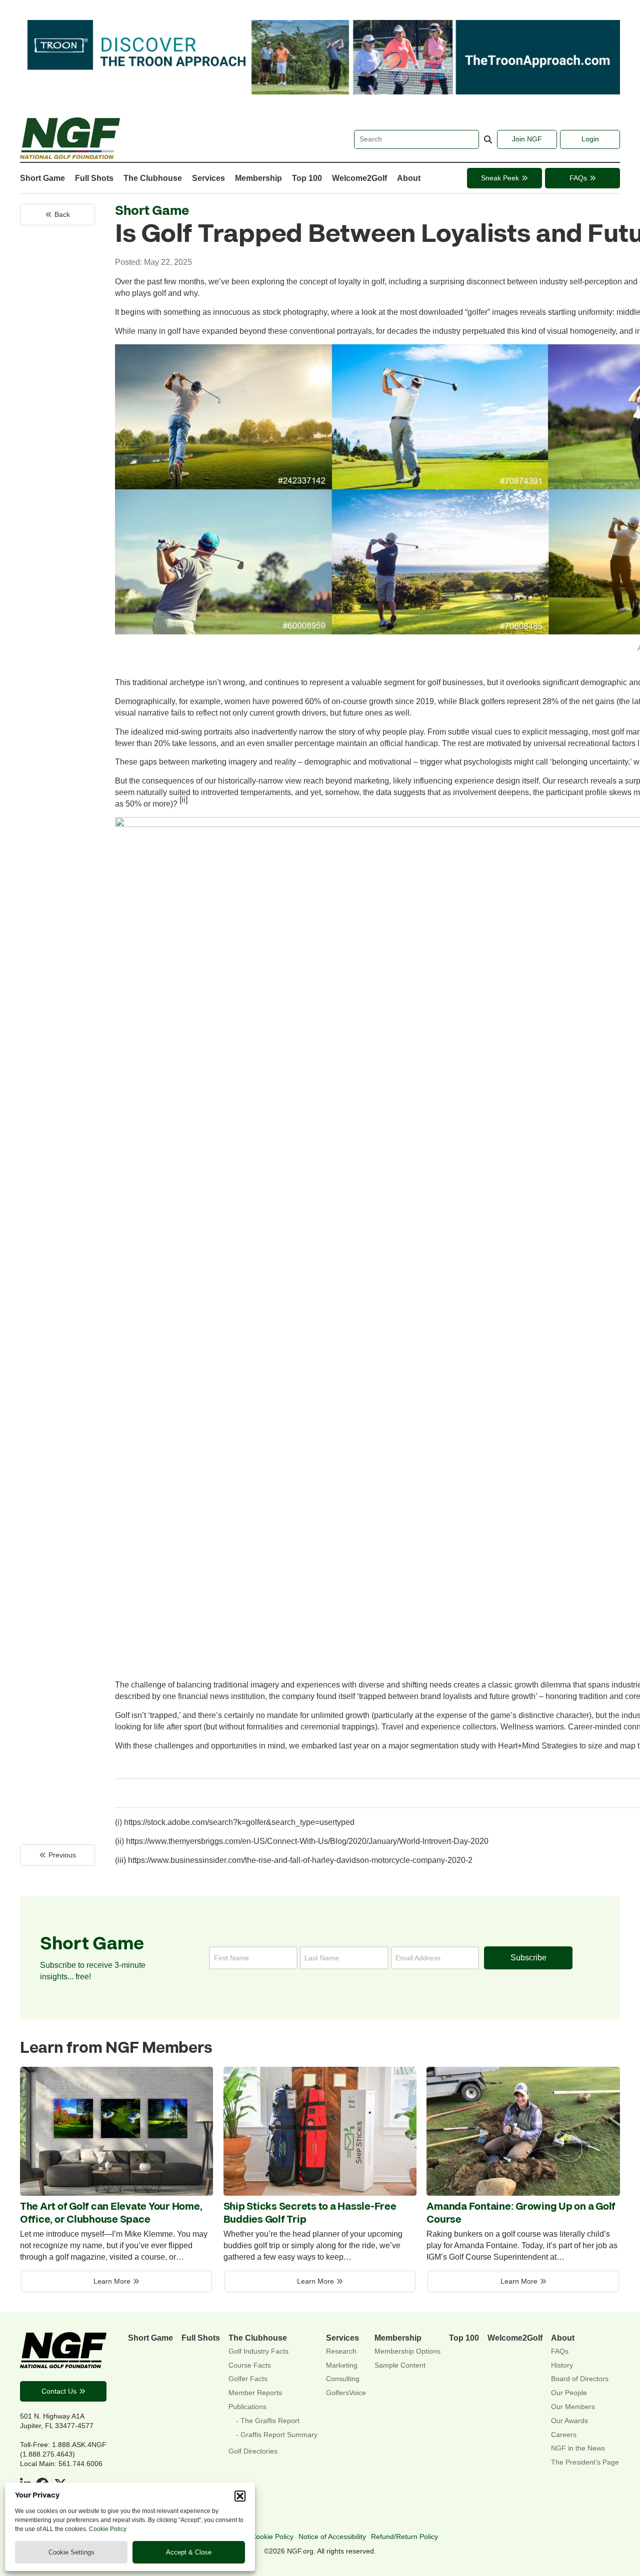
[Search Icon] (488, 140)
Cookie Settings (71, 2552)
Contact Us (59, 2391)
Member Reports (255, 2393)
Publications (247, 2407)
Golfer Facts (248, 2379)
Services (208, 178)
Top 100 (307, 178)
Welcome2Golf (359, 178)
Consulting (343, 2379)
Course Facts (250, 2365)
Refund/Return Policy (404, 2537)
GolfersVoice (346, 2393)
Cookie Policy (108, 2529)
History (562, 2365)
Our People (569, 2393)
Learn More (112, 2281)
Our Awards (569, 2421)
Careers (564, 2435)
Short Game (42, 178)
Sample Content (400, 2365)
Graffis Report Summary (279, 2435)
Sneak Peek (500, 178)
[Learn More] (116, 2193)
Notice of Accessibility (332, 2537)
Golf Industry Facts (258, 2351)
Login (590, 139)
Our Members (573, 2407)
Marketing (342, 2365)
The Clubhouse (153, 178)
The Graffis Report (270, 2421)
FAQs (578, 178)
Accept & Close (189, 2552)
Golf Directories (253, 2451)
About (409, 178)
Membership (258, 178)
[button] (240, 2496)
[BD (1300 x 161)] (320, 91)
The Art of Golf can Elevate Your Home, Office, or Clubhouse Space (111, 2213)
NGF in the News (578, 2448)
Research (341, 2351)
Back (62, 214)
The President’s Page (585, 2462)
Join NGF (527, 139)
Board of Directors (580, 2379)
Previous (62, 1855)
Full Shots (94, 178)
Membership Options (407, 2351)
